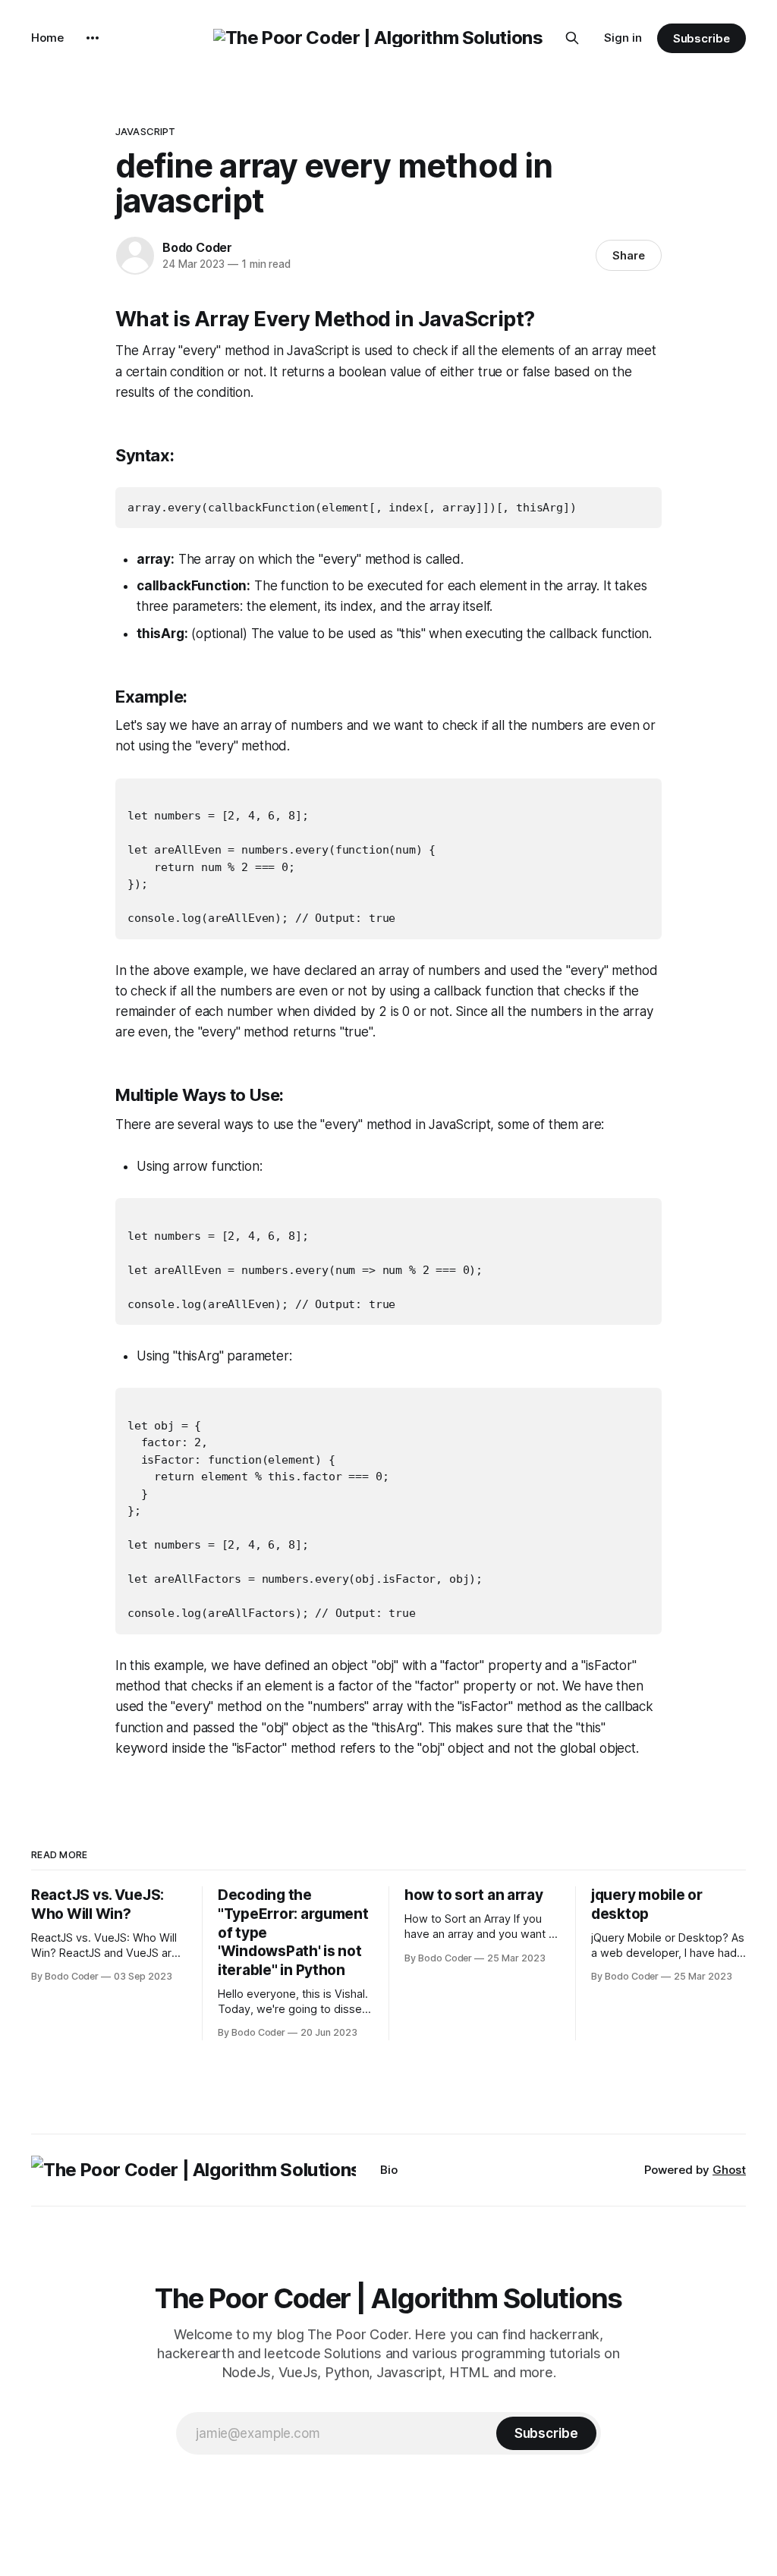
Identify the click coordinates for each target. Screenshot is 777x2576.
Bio (389, 2170)
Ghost (729, 2170)
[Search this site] (572, 38)
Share (629, 255)
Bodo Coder (197, 247)
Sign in (623, 38)
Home (47, 38)
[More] (93, 38)
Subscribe (702, 38)
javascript (145, 131)
